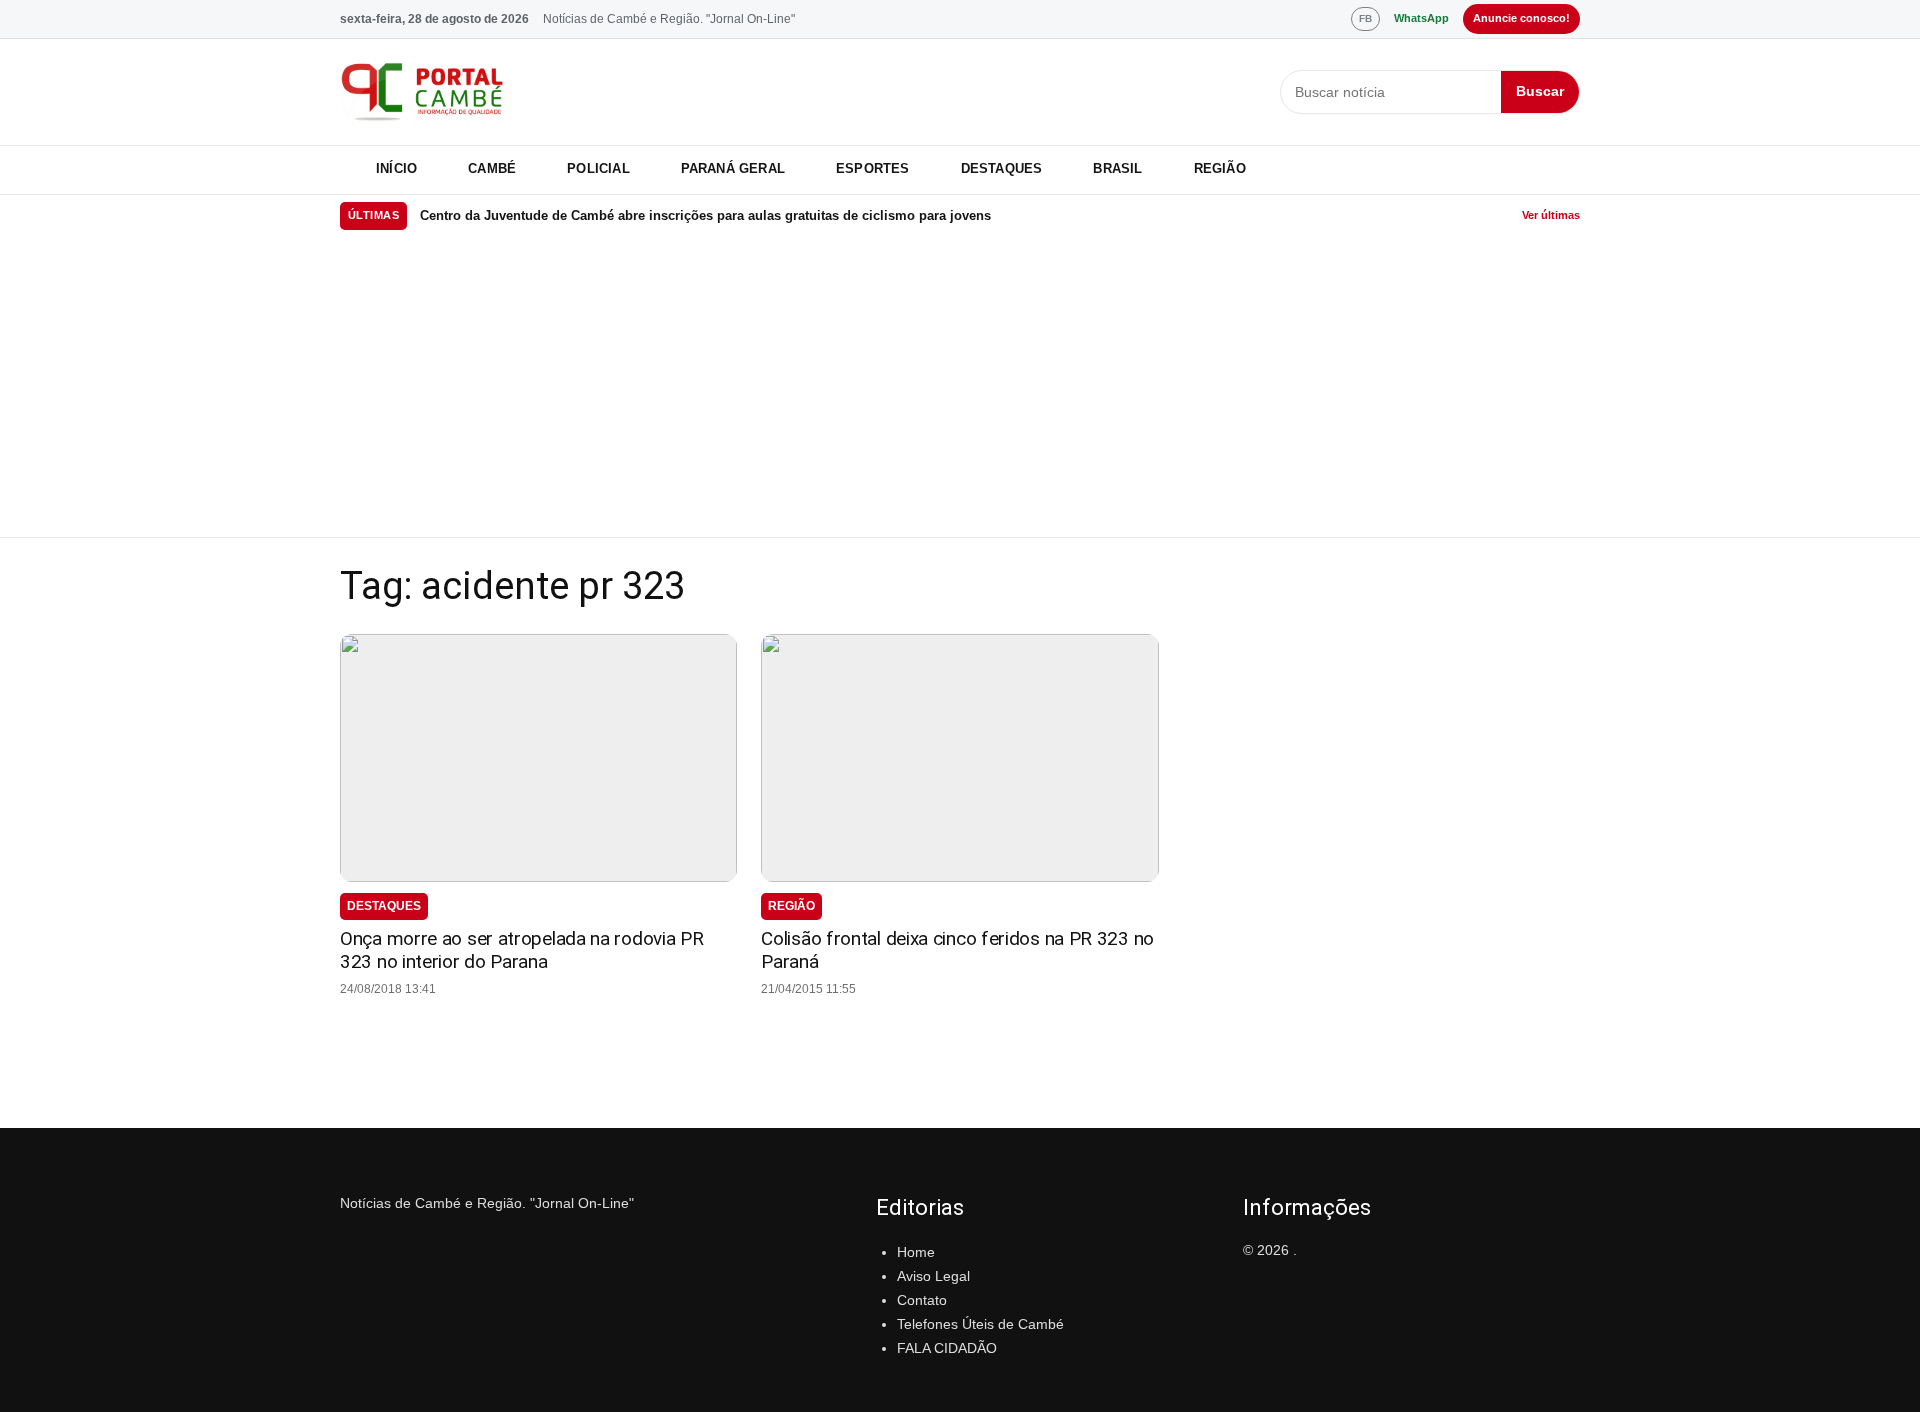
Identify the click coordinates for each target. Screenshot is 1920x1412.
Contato (922, 1300)
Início (396, 168)
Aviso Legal (933, 1276)
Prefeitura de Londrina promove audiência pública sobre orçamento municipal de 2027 (689, 215)
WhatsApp (1421, 18)
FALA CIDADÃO (947, 1348)
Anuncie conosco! (1521, 18)
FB (1365, 18)
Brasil (1117, 168)
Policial (598, 168)
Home (916, 1252)
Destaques (1002, 168)
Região (1220, 168)
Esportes (873, 168)
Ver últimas (1551, 215)
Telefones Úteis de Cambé (980, 1324)
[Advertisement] (960, 387)
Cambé (492, 168)
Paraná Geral (733, 168)
